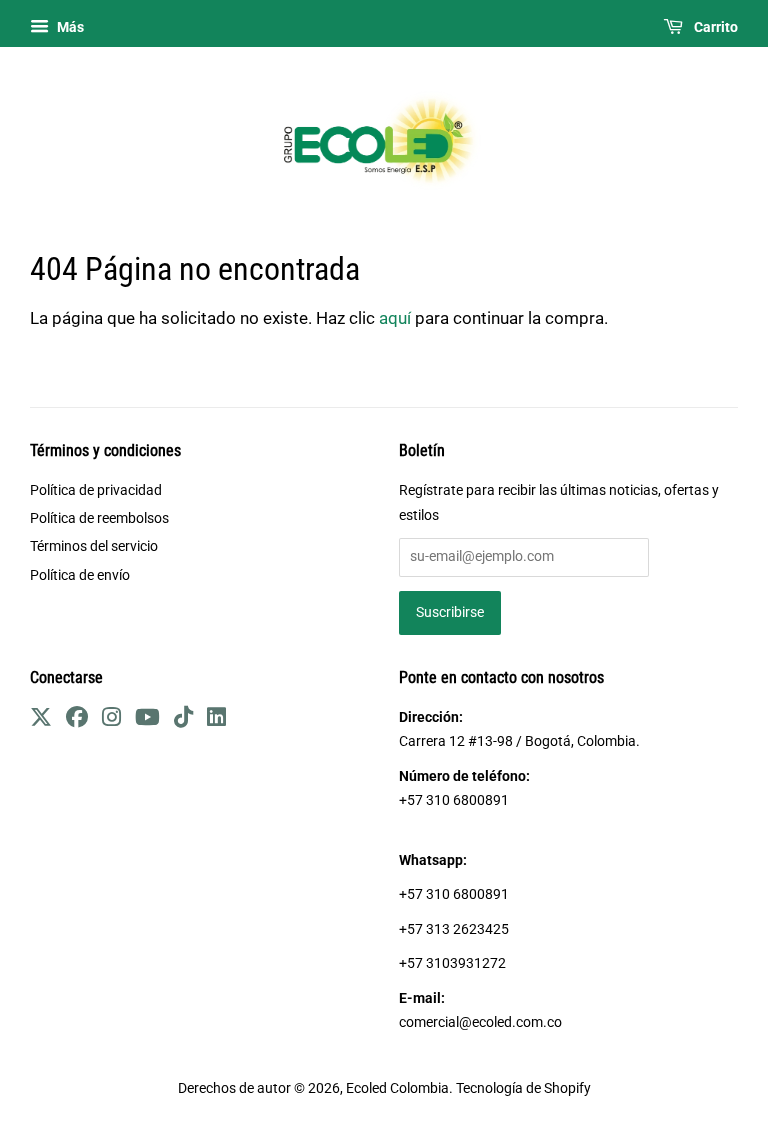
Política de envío (80, 575)
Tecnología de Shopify (523, 1088)
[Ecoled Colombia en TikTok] (183, 720)
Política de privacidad (96, 490)
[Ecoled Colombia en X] (41, 720)
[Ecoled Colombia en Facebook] (77, 720)
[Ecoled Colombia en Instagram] (111, 720)
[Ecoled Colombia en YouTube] (147, 720)
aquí (395, 318)
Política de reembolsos (99, 518)
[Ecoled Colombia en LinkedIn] (216, 720)
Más (69, 27)
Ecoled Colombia (397, 1088)
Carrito (714, 27)
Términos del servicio (94, 546)
